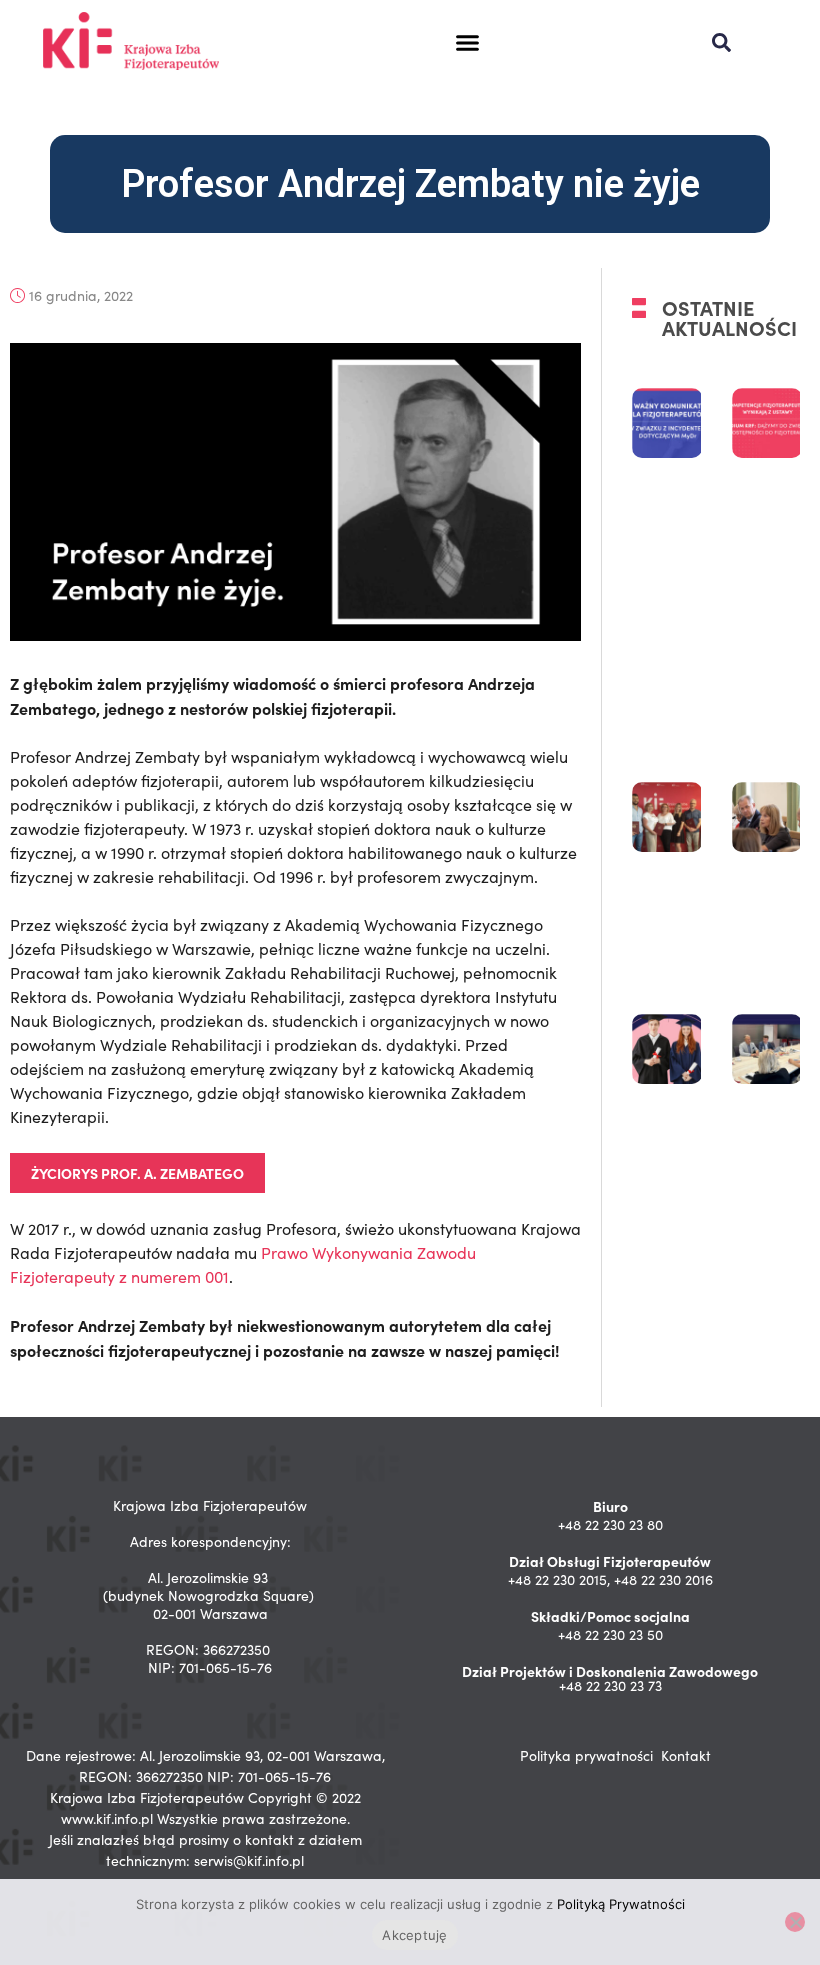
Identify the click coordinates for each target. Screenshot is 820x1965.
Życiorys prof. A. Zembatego (137, 1173)
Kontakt (686, 1755)
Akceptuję (414, 1935)
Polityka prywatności (586, 1755)
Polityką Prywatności (621, 1904)
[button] (467, 43)
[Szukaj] (721, 42)
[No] (795, 1922)
